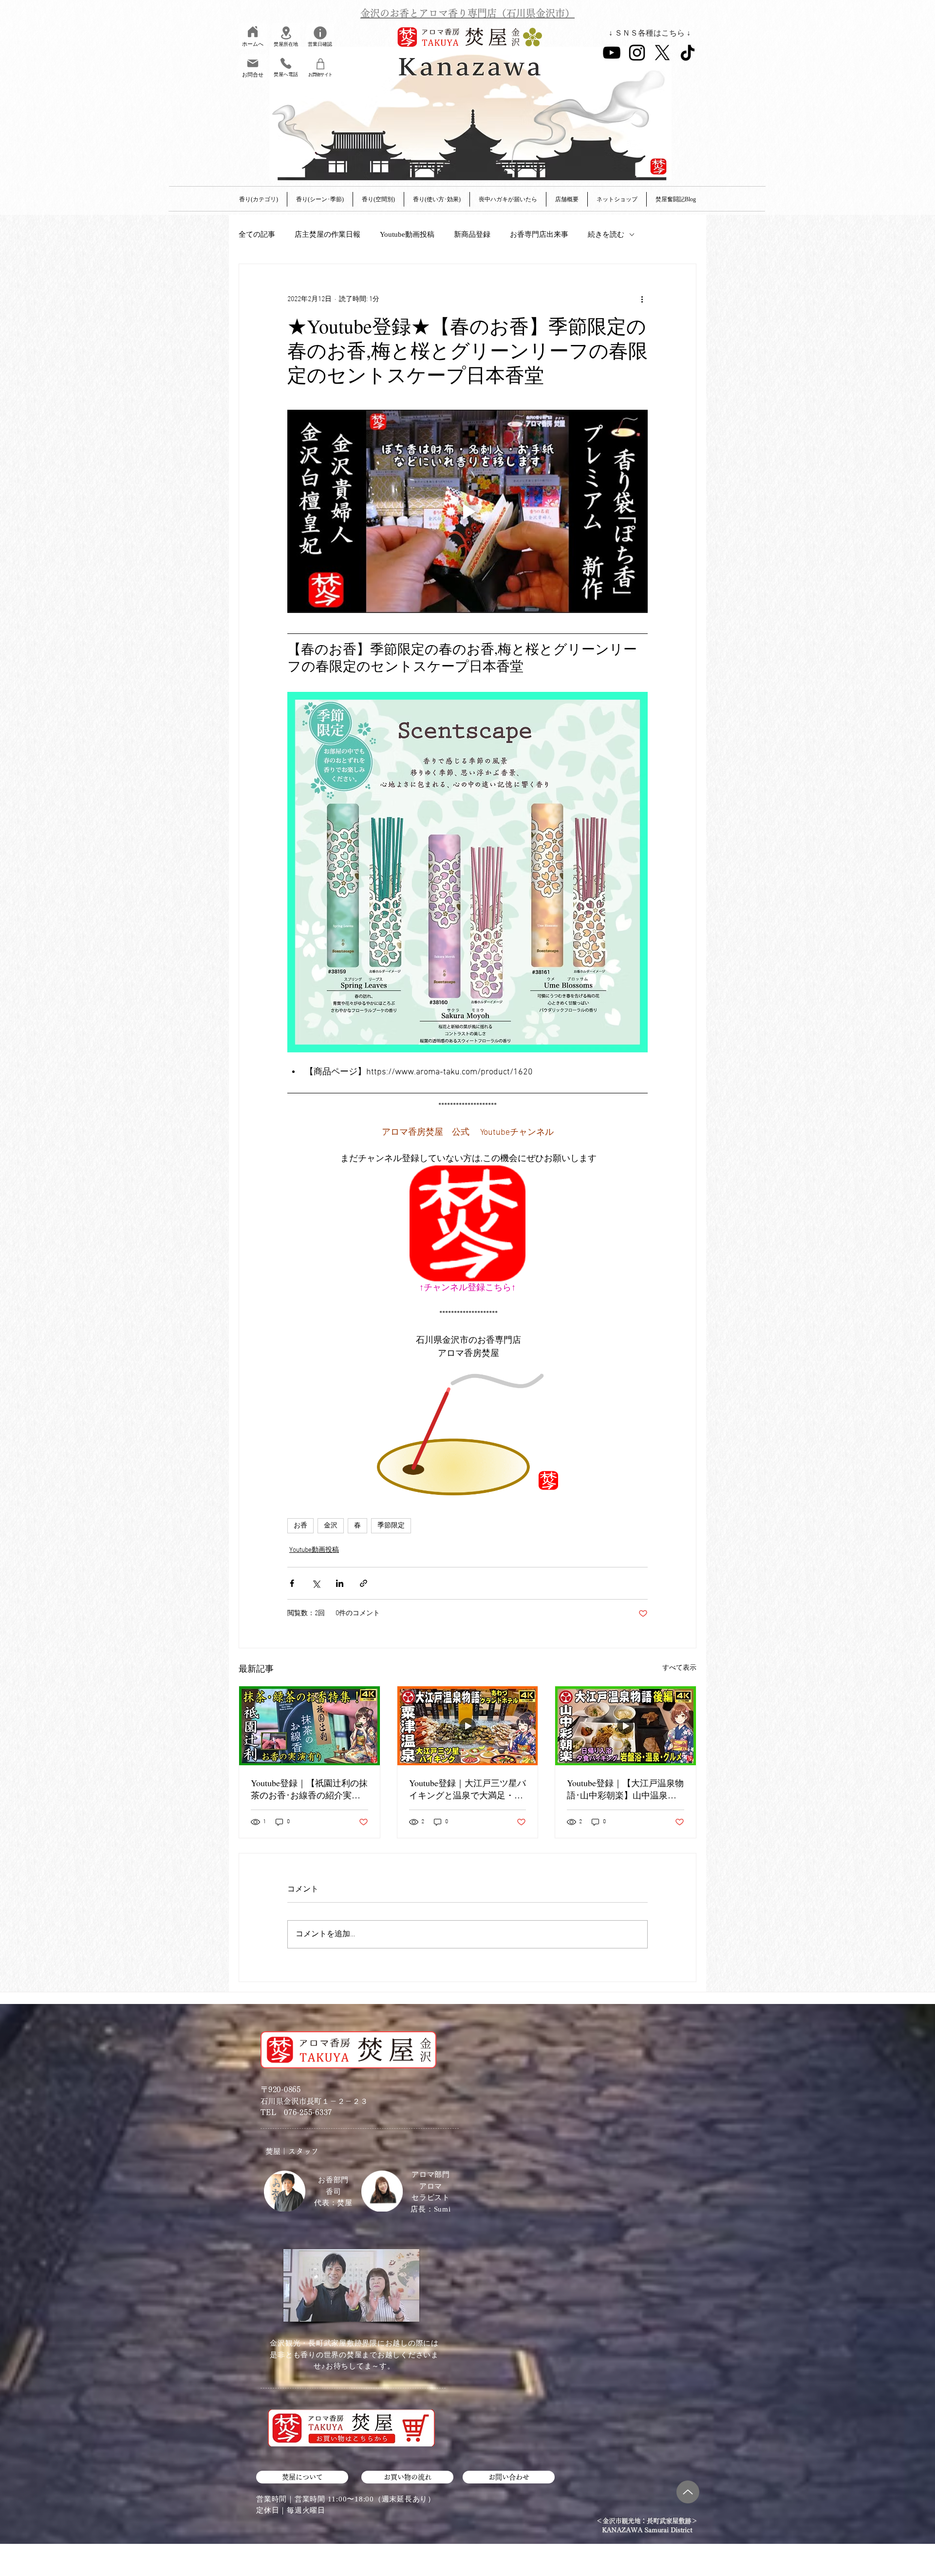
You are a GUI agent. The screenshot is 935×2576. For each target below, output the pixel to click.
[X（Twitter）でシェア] (316, 1583)
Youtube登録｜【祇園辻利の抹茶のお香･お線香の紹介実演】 (309, 1789)
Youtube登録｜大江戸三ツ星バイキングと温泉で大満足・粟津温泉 (467, 1789)
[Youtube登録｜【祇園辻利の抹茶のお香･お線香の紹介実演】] (309, 1726)
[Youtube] (612, 53)
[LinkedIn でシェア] (340, 1583)
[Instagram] (637, 53)
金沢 (331, 1526)
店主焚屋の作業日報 (327, 234)
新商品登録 (472, 234)
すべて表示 (679, 1668)
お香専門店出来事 (539, 234)
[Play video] (467, 511)
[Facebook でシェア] (292, 1583)
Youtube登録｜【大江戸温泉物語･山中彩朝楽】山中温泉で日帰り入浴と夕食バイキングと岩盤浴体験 (625, 1789)
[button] (567, 199)
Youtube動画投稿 (407, 234)
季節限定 (391, 1526)
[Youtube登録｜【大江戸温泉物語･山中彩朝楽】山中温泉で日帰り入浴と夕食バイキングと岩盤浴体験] (626, 1726)
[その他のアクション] (642, 299)
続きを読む (606, 234)
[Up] (688, 2492)
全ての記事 (257, 234)
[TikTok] (688, 53)
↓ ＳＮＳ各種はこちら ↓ (650, 33)
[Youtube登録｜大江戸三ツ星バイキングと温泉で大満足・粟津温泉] (468, 1726)
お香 (300, 1526)
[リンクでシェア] (364, 1583)
